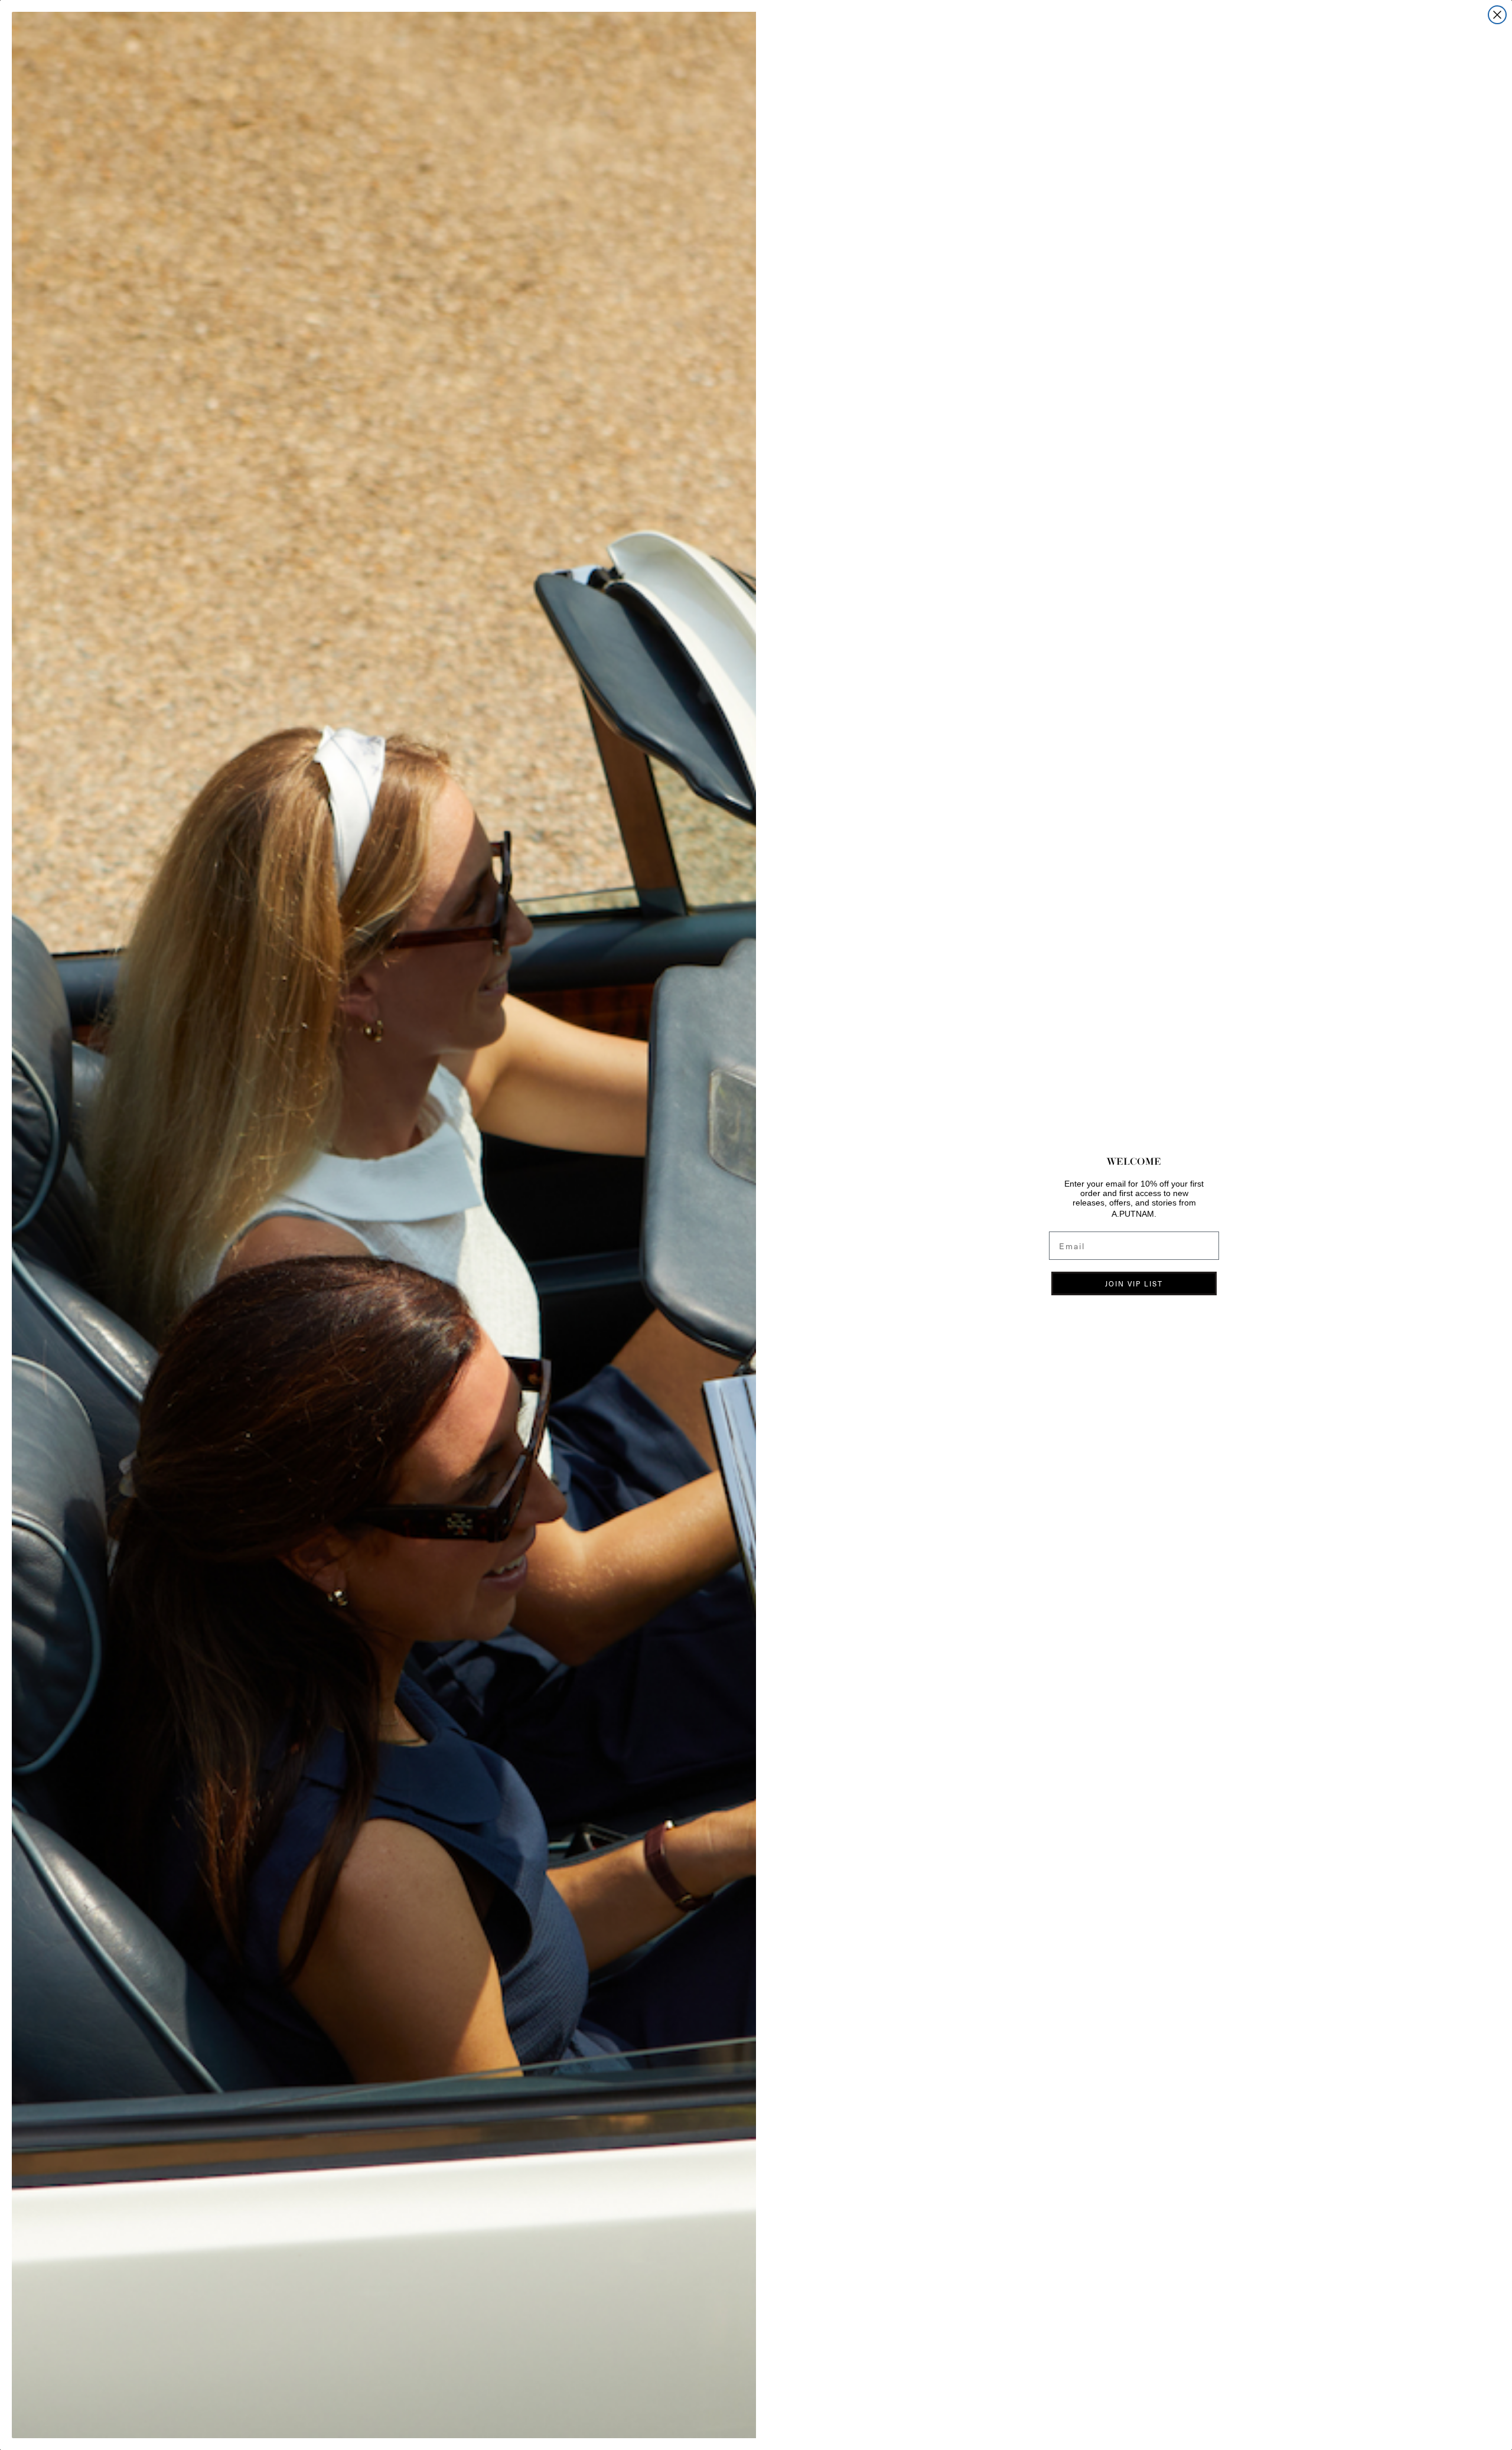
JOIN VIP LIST (1134, 1283)
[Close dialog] (1497, 15)
